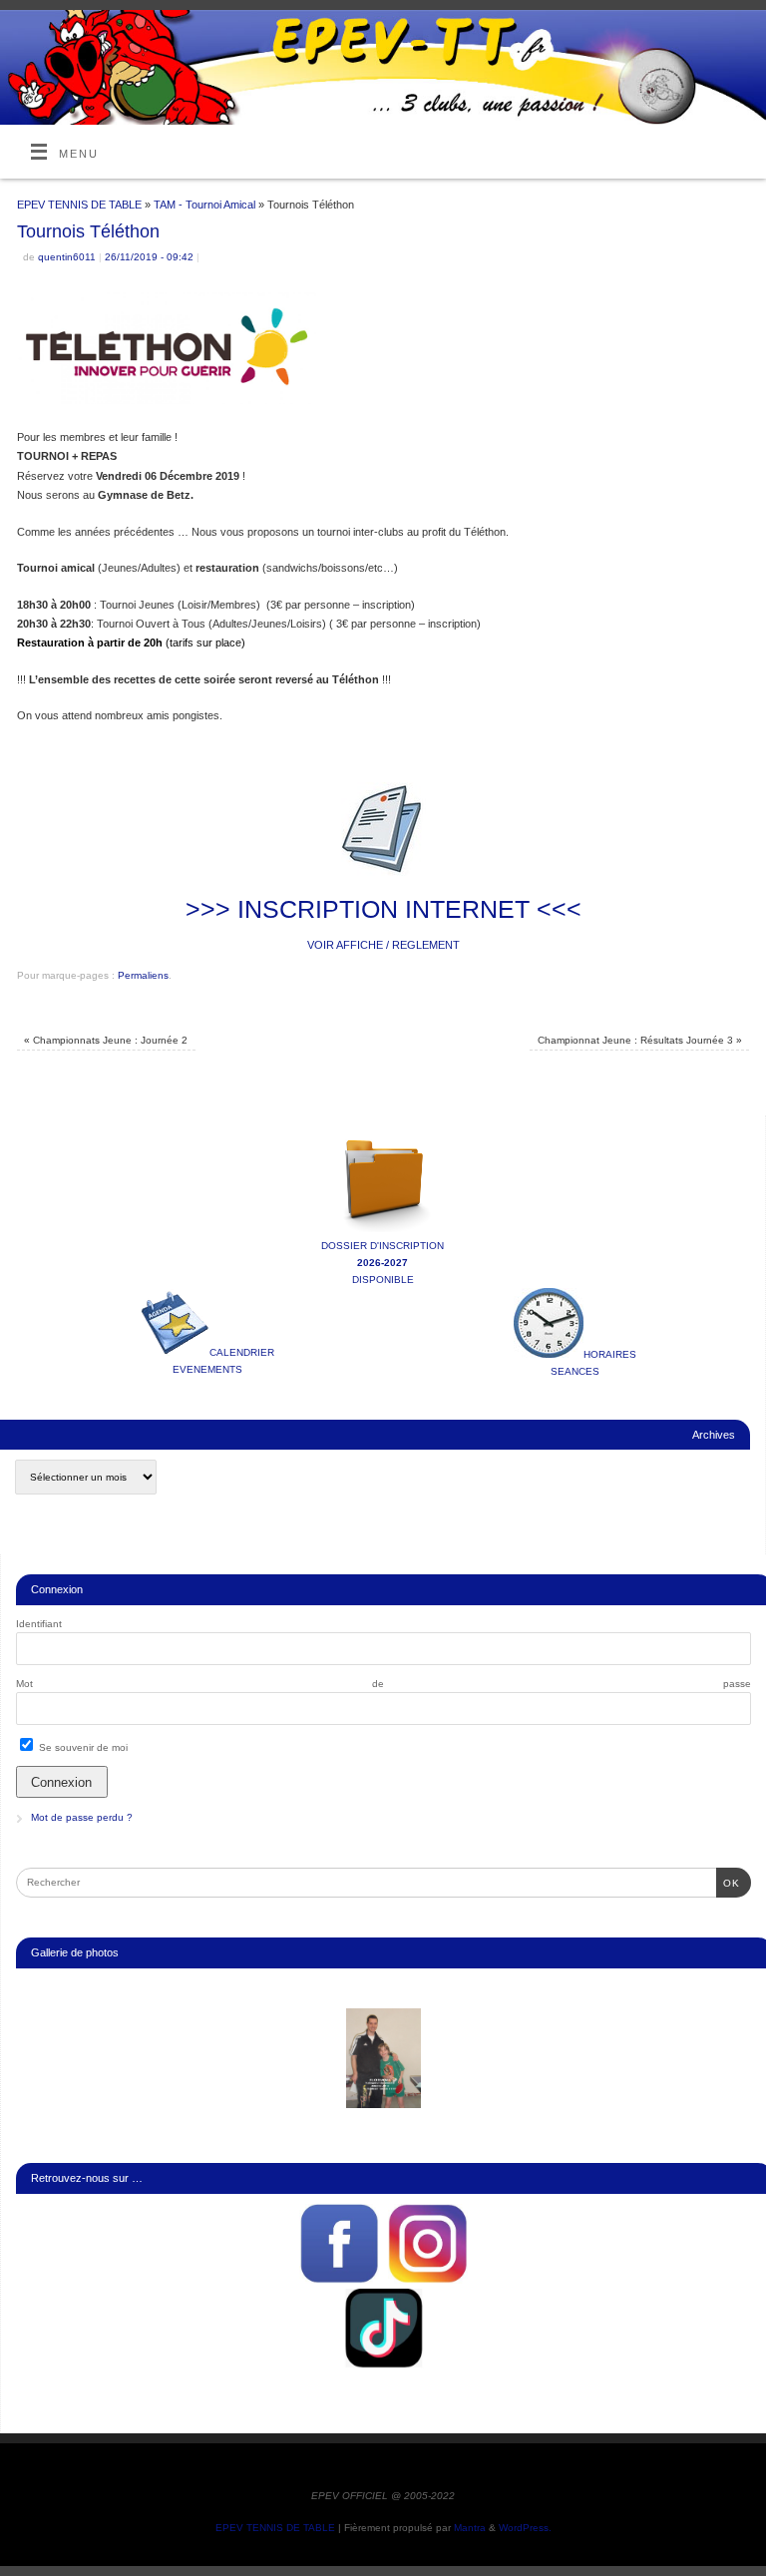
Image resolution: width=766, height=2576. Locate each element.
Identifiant (39, 1624)
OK (728, 1883)
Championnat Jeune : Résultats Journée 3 (640, 1040)
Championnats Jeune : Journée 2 (106, 1040)
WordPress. (525, 2528)
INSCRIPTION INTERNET (383, 909)
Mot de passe (383, 1684)
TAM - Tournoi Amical (204, 205)
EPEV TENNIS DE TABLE (79, 205)
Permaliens (143, 975)
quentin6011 (67, 257)
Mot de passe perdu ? (82, 1817)
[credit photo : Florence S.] (384, 2058)
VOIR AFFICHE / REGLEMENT (383, 945)
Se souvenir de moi (82, 1747)
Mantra (470, 2528)
